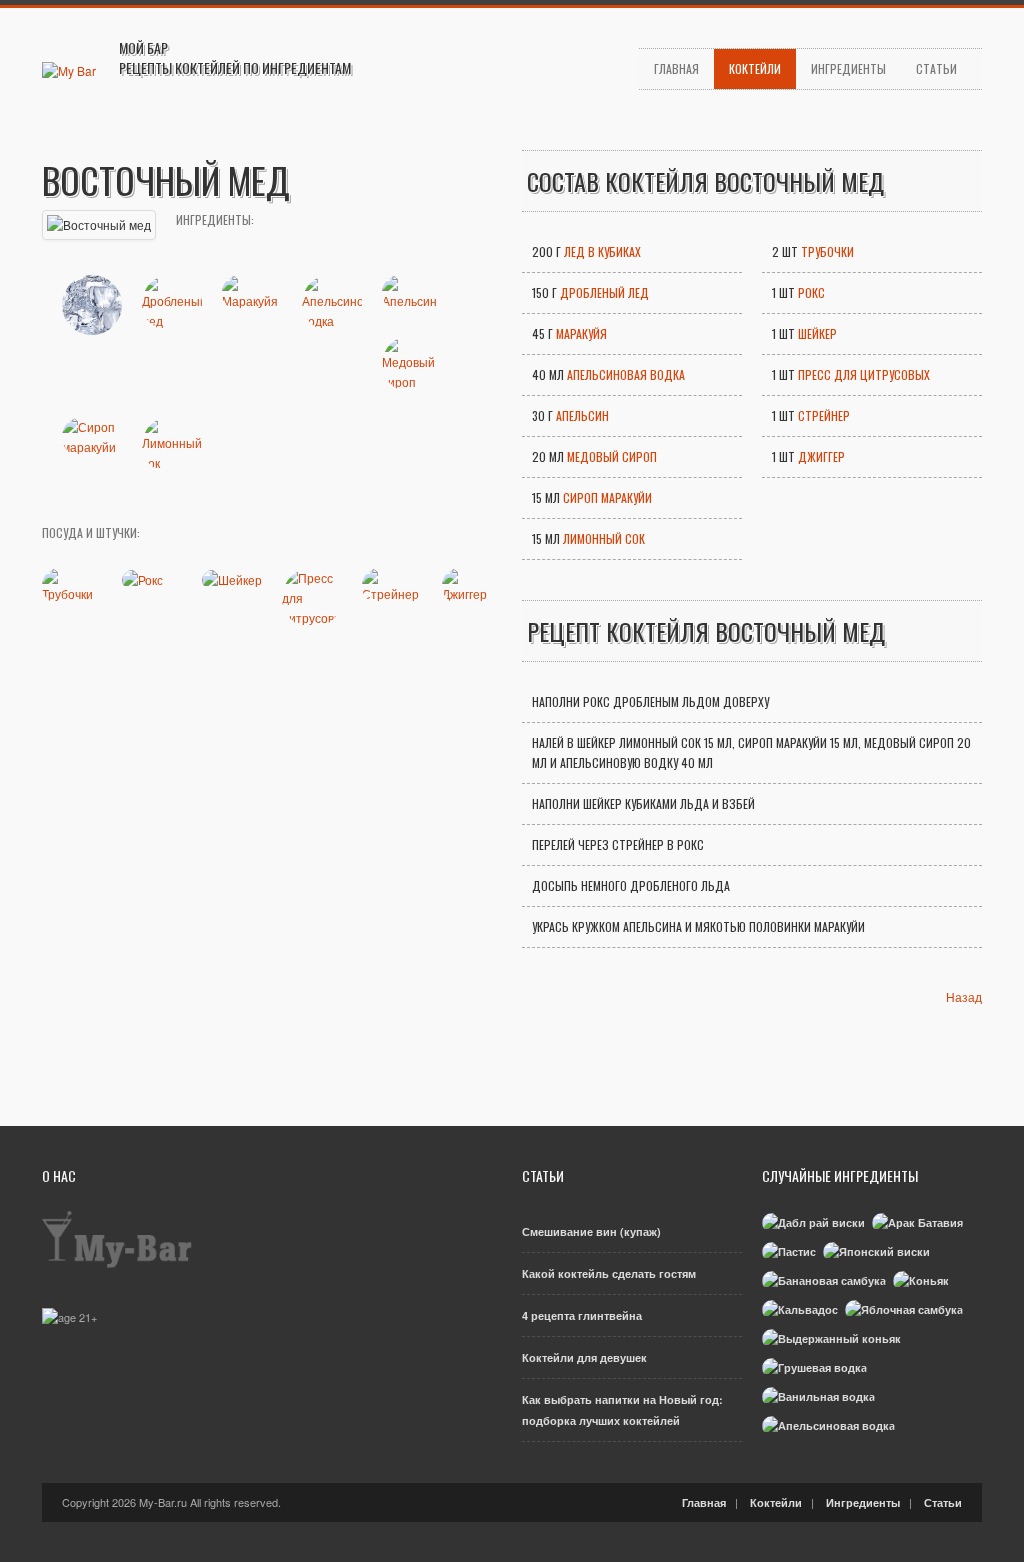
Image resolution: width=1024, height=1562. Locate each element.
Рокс (811, 292)
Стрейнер (824, 415)
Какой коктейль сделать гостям (609, 1273)
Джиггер (821, 456)
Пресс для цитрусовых (864, 374)
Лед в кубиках (602, 251)
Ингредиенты (848, 68)
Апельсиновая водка (626, 374)
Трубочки (827, 251)
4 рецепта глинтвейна (582, 1315)
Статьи (936, 68)
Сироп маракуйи (607, 497)
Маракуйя (581, 333)
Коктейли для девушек (584, 1357)
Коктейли (755, 68)
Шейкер (817, 333)
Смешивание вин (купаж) (591, 1231)
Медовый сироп (612, 456)
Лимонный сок (604, 538)
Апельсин (582, 415)
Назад (964, 996)
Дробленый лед (604, 292)
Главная (676, 68)
